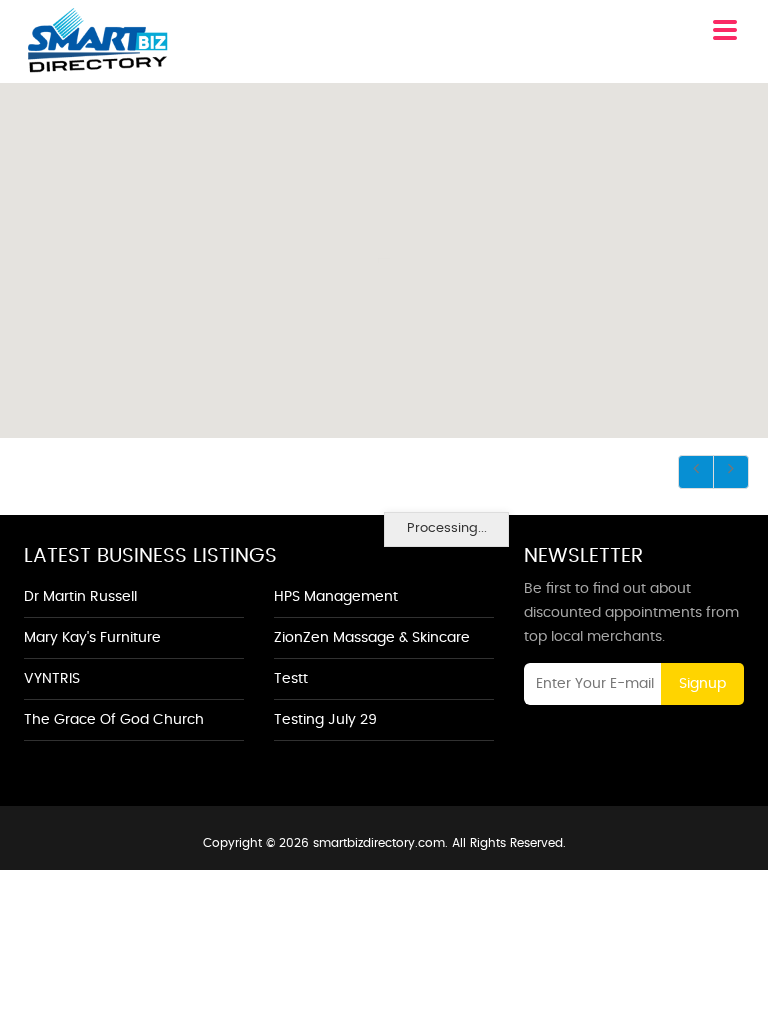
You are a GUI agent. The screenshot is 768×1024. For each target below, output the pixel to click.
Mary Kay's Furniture (92, 638)
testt (291, 679)
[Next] (731, 472)
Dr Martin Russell (80, 597)
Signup (702, 684)
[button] (383, 252)
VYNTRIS (52, 679)
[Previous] (696, 472)
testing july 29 (325, 720)
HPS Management (336, 597)
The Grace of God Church (114, 720)
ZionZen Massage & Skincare (372, 638)
